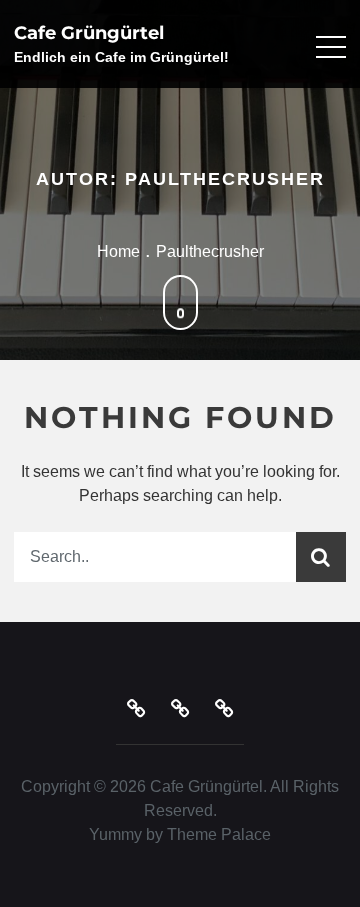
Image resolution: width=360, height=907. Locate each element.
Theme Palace (219, 834)
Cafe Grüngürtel (89, 33)
